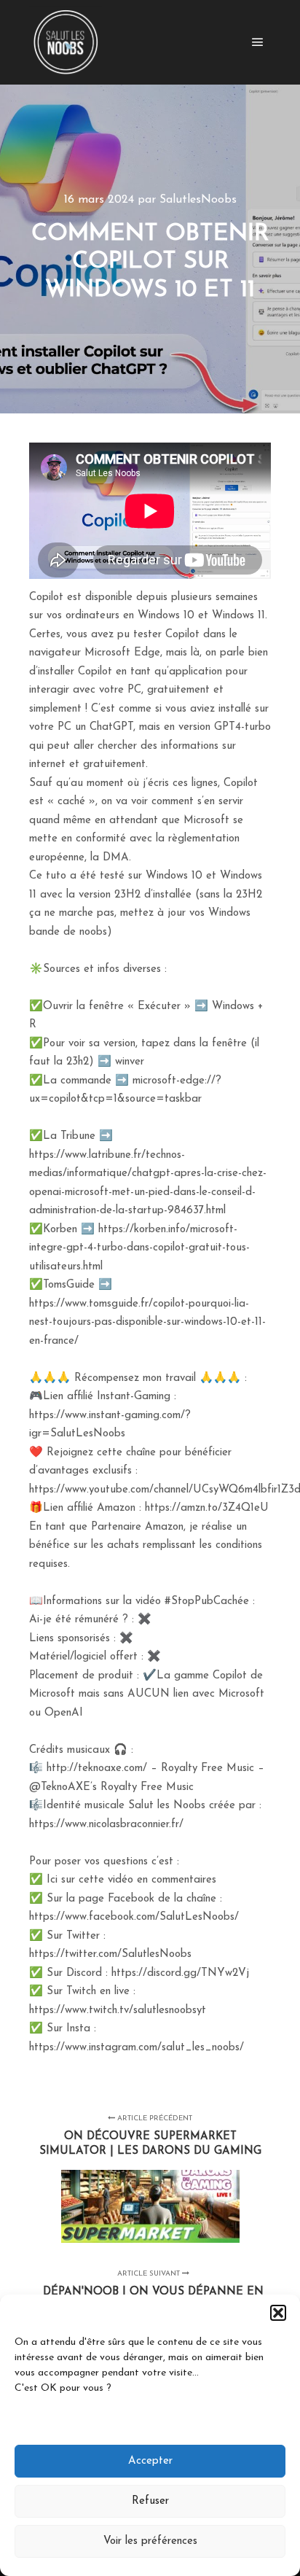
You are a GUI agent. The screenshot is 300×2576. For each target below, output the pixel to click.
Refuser (150, 2501)
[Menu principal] (258, 42)
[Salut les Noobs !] (66, 42)
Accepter (150, 2461)
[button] (278, 2313)
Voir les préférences (150, 2541)
